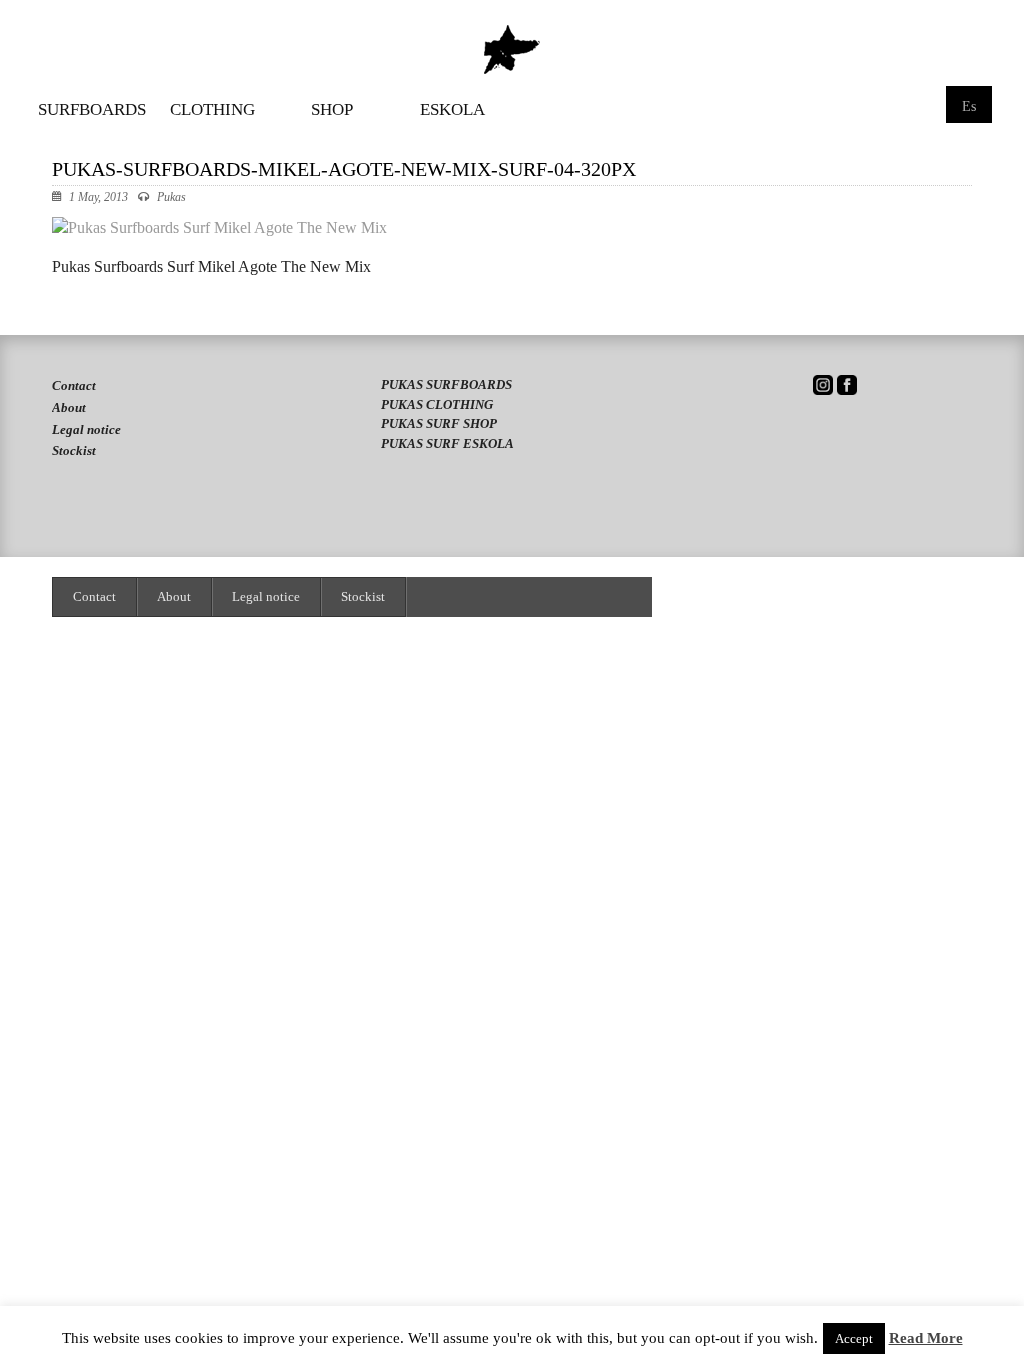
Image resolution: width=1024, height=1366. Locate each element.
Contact (74, 385)
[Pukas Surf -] (512, 49)
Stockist (74, 450)
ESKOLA (452, 110)
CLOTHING (212, 110)
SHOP (332, 110)
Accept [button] (854, 1338)
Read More (926, 1338)
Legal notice (86, 429)
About (69, 407)
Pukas (171, 197)
